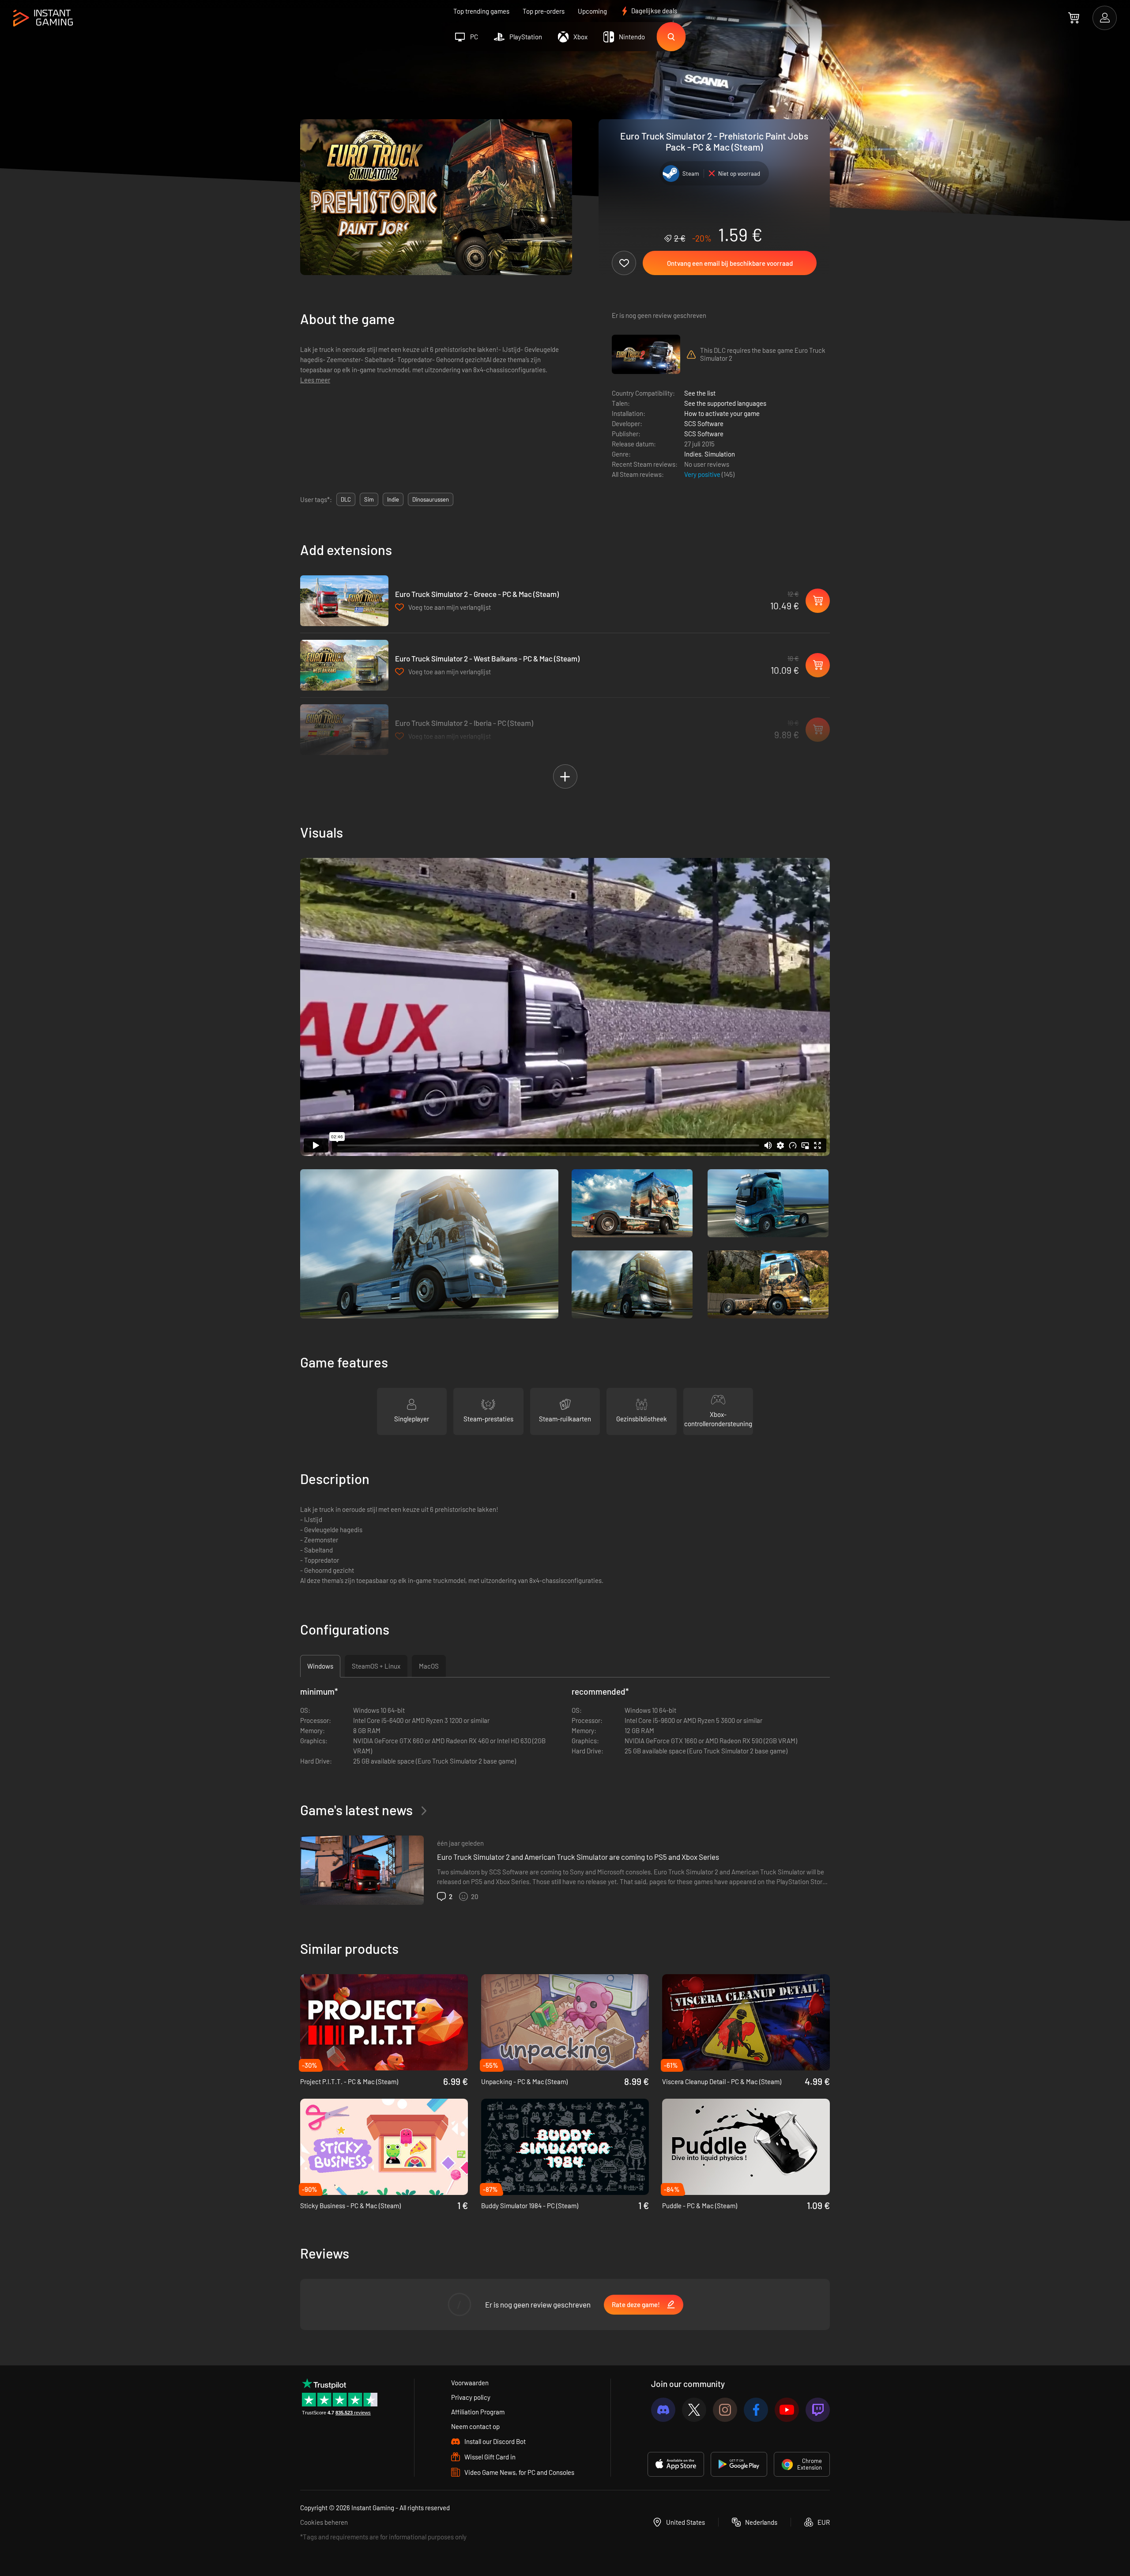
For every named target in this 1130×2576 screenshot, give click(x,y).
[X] (694, 2410)
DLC (346, 499)
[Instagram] (725, 2410)
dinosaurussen (431, 499)
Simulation (720, 454)
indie (393, 499)
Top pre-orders (544, 11)
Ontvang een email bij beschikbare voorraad (730, 263)
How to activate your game (722, 413)
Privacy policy (471, 2397)
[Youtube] (787, 2410)
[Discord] (663, 2410)
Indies (693, 454)
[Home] (43, 18)
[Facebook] (756, 2410)
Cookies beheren (324, 2522)
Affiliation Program (478, 2412)
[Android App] (739, 2464)
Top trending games (481, 11)
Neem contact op (475, 2426)
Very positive (703, 474)
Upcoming (592, 11)
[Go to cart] (1074, 18)
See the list (700, 393)
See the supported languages (725, 403)
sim (369, 499)
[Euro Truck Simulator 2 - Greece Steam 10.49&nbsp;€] (344, 601)
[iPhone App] (676, 2464)
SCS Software (704, 423)
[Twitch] (818, 2410)
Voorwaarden (470, 2383)
